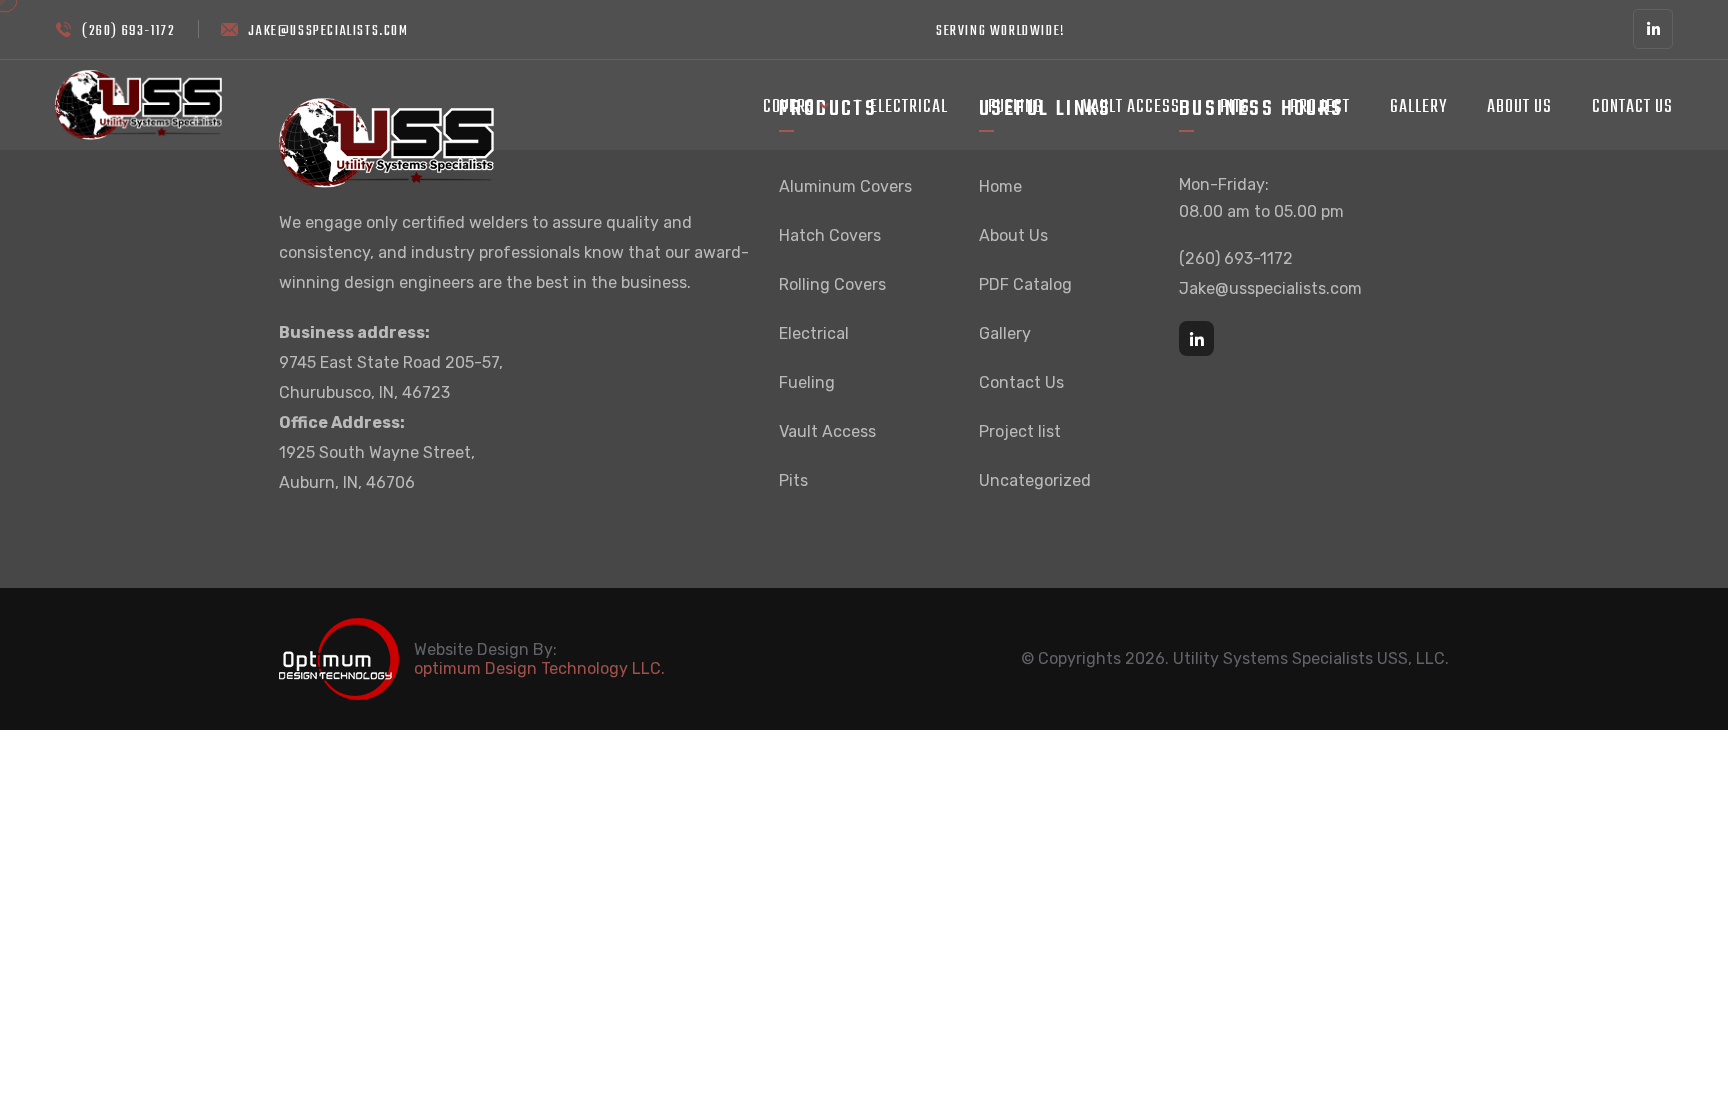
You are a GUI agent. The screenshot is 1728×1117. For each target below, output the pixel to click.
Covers (789, 108)
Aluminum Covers (845, 186)
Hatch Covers (830, 235)
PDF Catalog (1025, 284)
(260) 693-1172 (128, 31)
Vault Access (1131, 108)
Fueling (1015, 108)
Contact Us (1632, 108)
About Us (1519, 108)
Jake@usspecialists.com (328, 31)
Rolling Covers (832, 284)
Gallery (1418, 108)
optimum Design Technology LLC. (539, 668)
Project (1320, 108)
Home (1000, 186)
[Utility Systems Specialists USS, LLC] (138, 103)
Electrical (909, 108)
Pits (1235, 108)
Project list (1020, 431)
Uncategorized (1035, 480)
